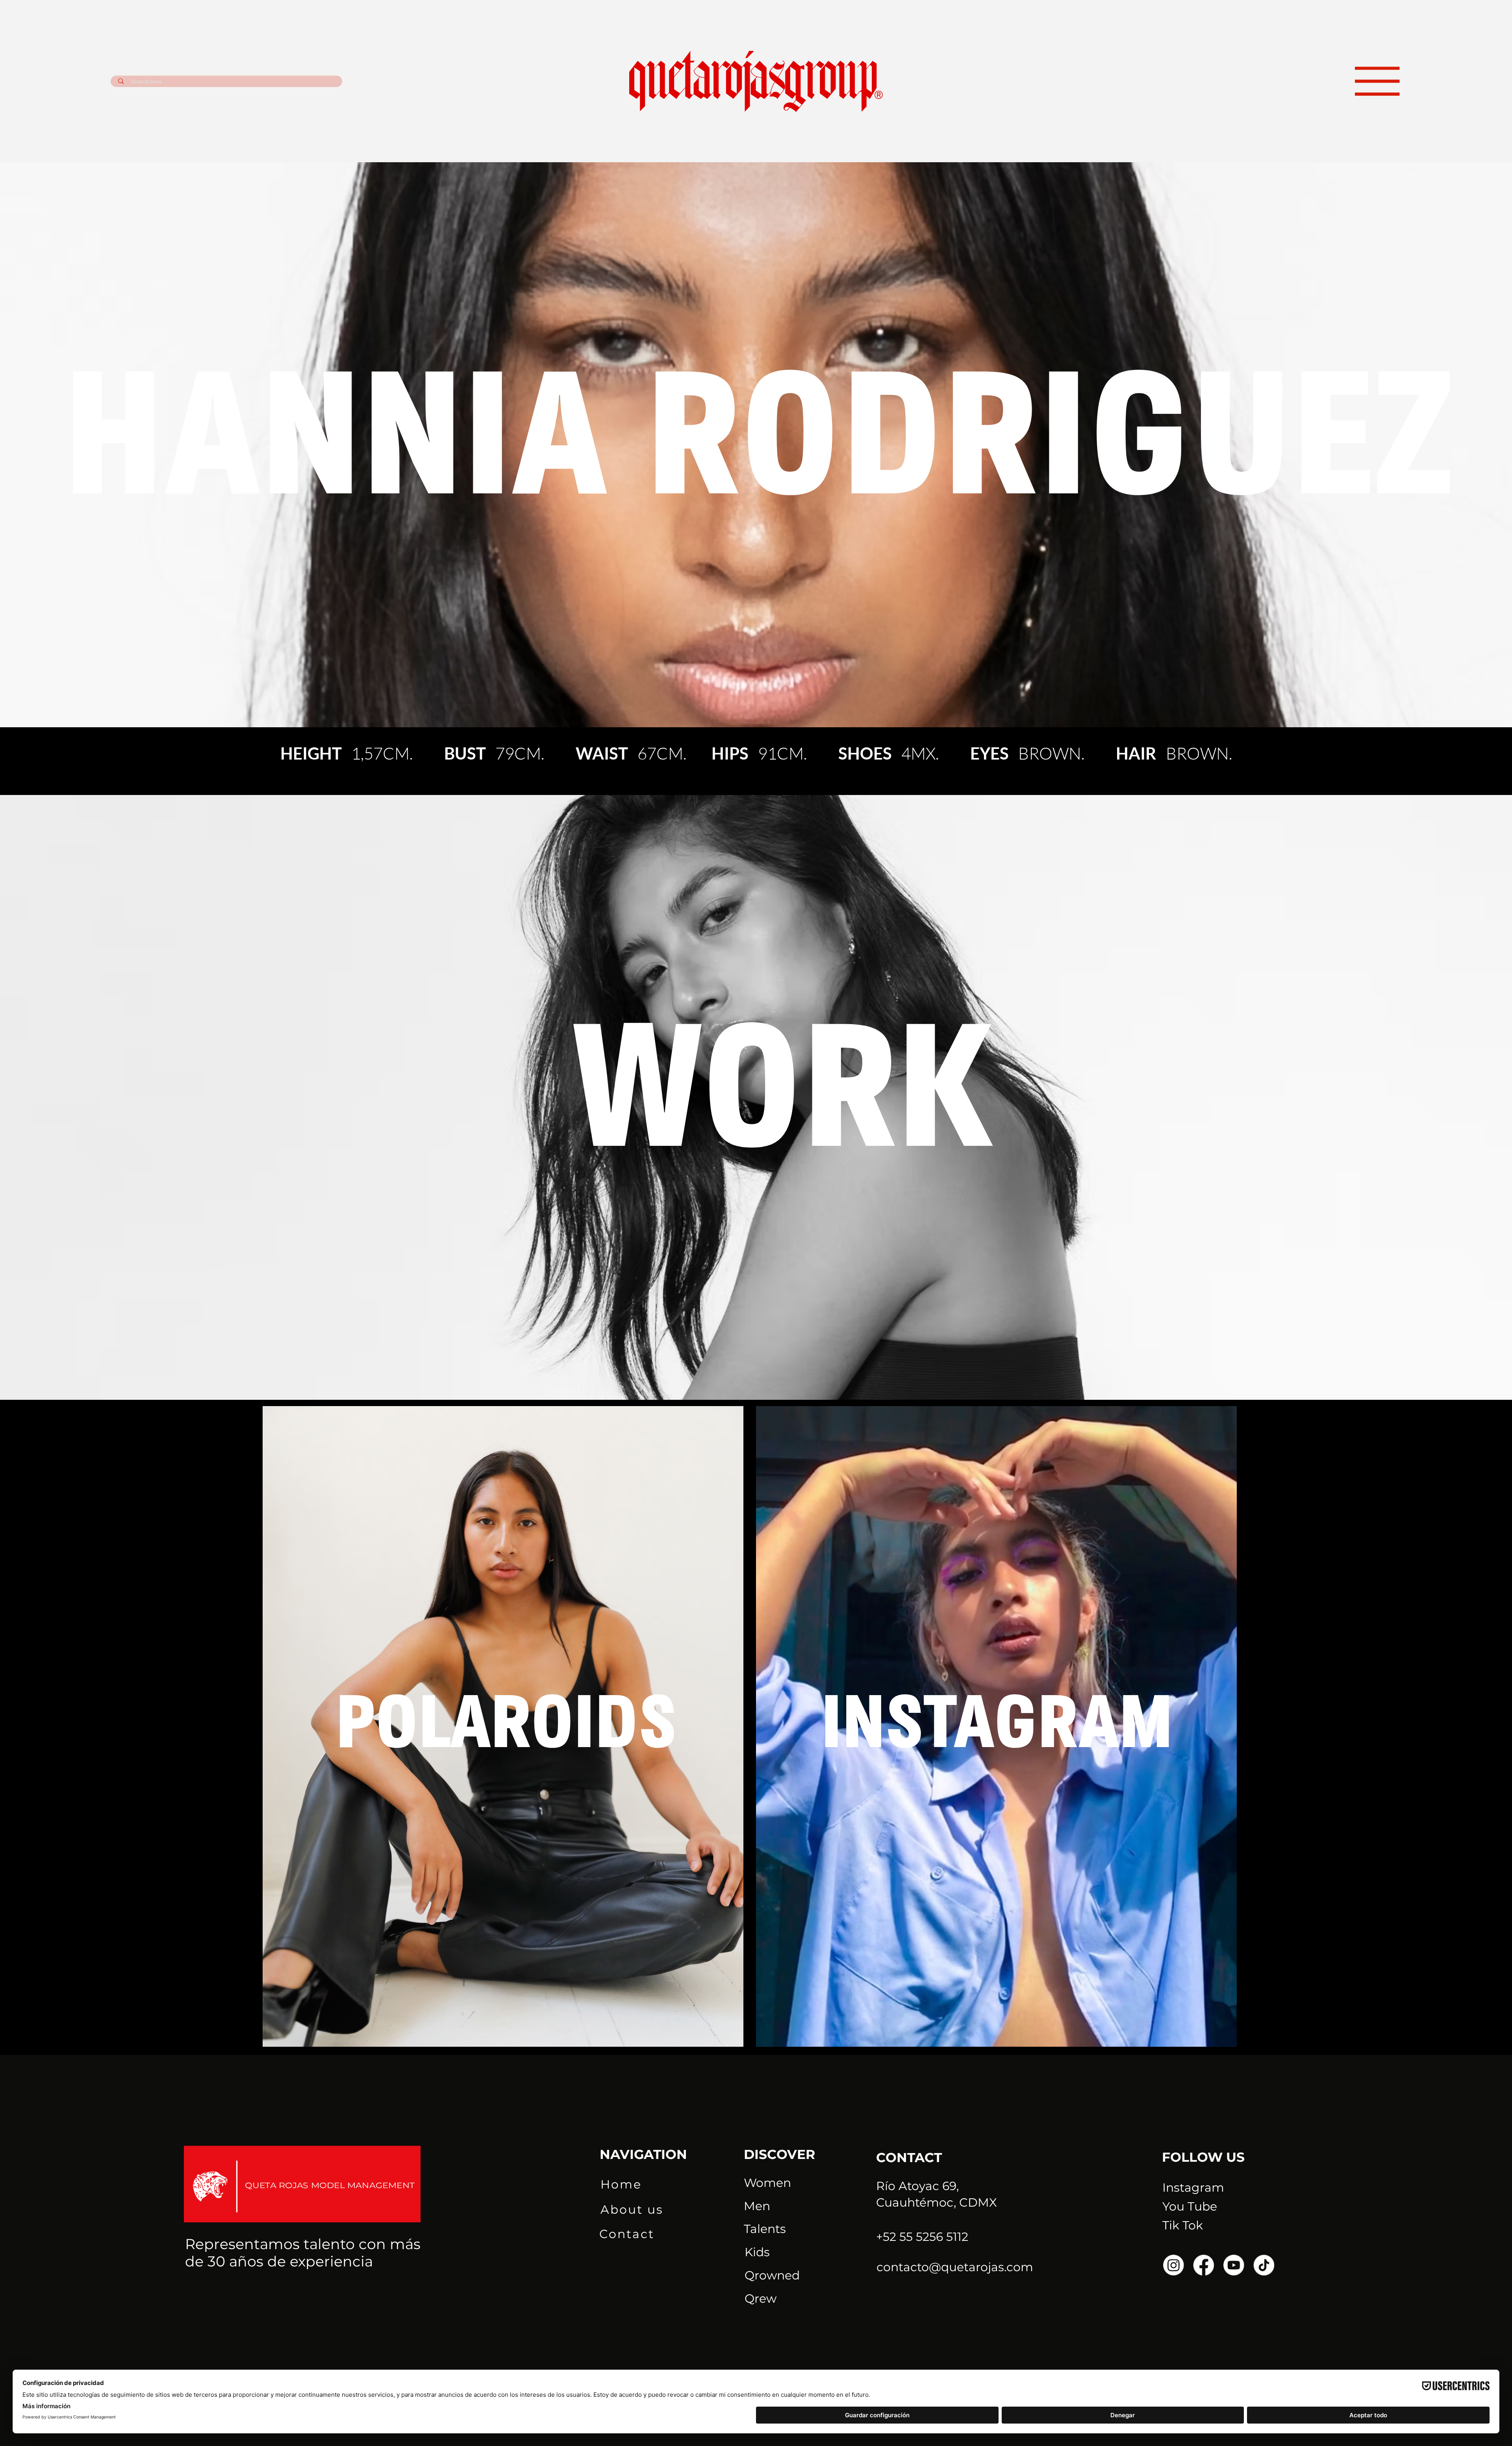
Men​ (757, 2206)
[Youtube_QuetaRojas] (1234, 2265)
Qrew (761, 2299)
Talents (765, 2229)
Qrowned (772, 2275)
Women (767, 2183)
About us (632, 2210)
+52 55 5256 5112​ (922, 2237)
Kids (757, 2252)
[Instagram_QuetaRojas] (1174, 2265)
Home (621, 2184)
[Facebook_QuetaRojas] (1204, 2265)
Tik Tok (1183, 2225)
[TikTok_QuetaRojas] (1264, 2265)
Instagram (1193, 2188)
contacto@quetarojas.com (955, 2267)
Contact (627, 2234)
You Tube (1190, 2206)
